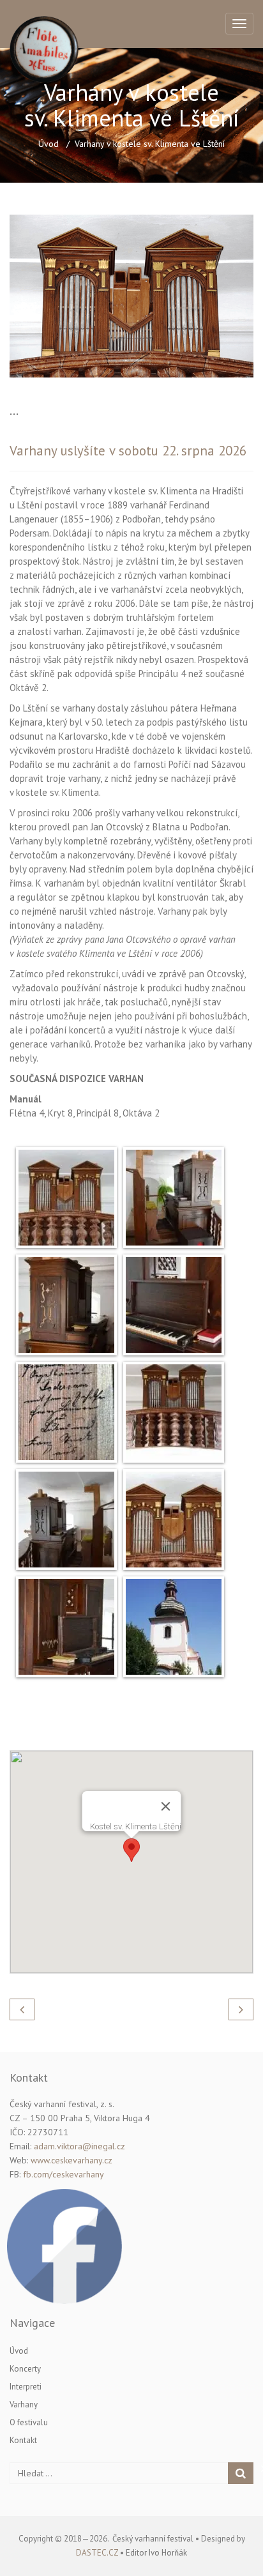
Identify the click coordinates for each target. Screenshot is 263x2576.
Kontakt (23, 2440)
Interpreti (26, 2387)
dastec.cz (97, 2553)
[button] (131, 1850)
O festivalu (29, 2422)
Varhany (24, 2405)
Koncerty (25, 2369)
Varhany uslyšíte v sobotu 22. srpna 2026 (128, 451)
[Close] (166, 1806)
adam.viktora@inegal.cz (79, 2146)
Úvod (49, 144)
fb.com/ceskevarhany (64, 2174)
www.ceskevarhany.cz (71, 2160)
